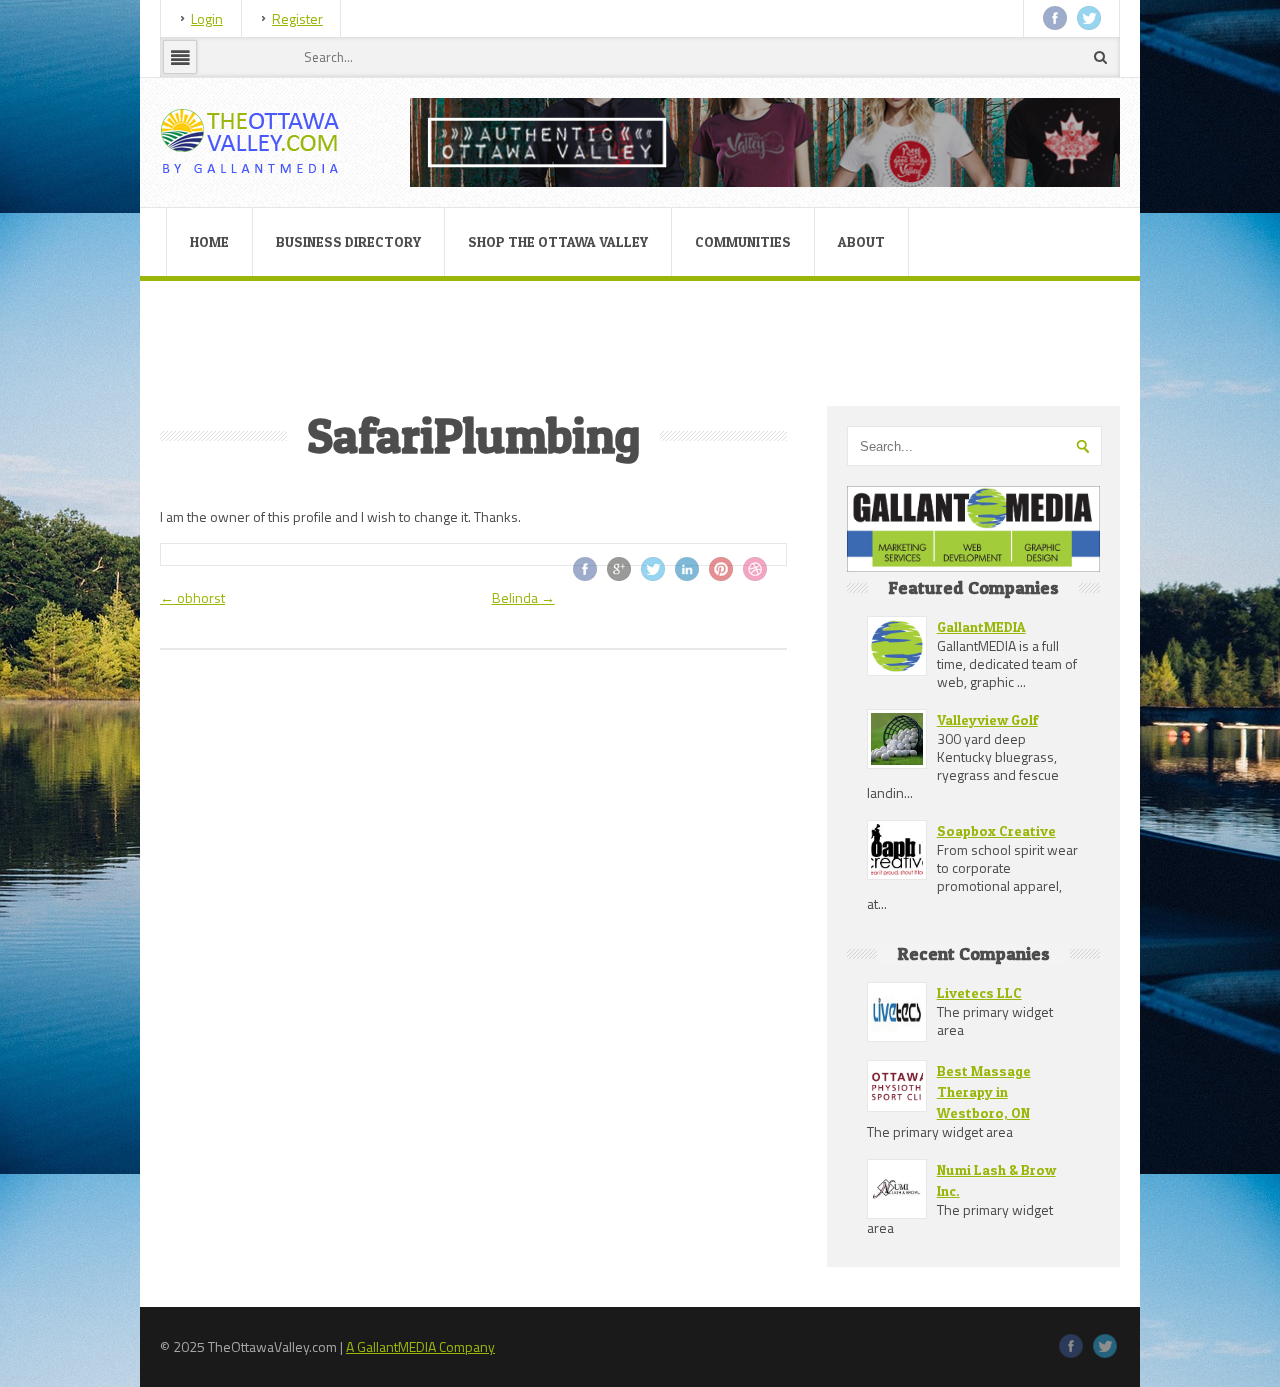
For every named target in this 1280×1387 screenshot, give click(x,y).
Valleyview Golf (987, 719)
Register (297, 18)
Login (207, 18)
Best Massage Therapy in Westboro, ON (984, 1091)
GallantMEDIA (981, 626)
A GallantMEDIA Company (420, 1346)
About (861, 241)
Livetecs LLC (979, 992)
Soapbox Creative (996, 830)
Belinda (523, 597)
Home (209, 241)
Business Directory (348, 241)
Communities (743, 241)
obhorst (192, 597)
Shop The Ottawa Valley (558, 241)
